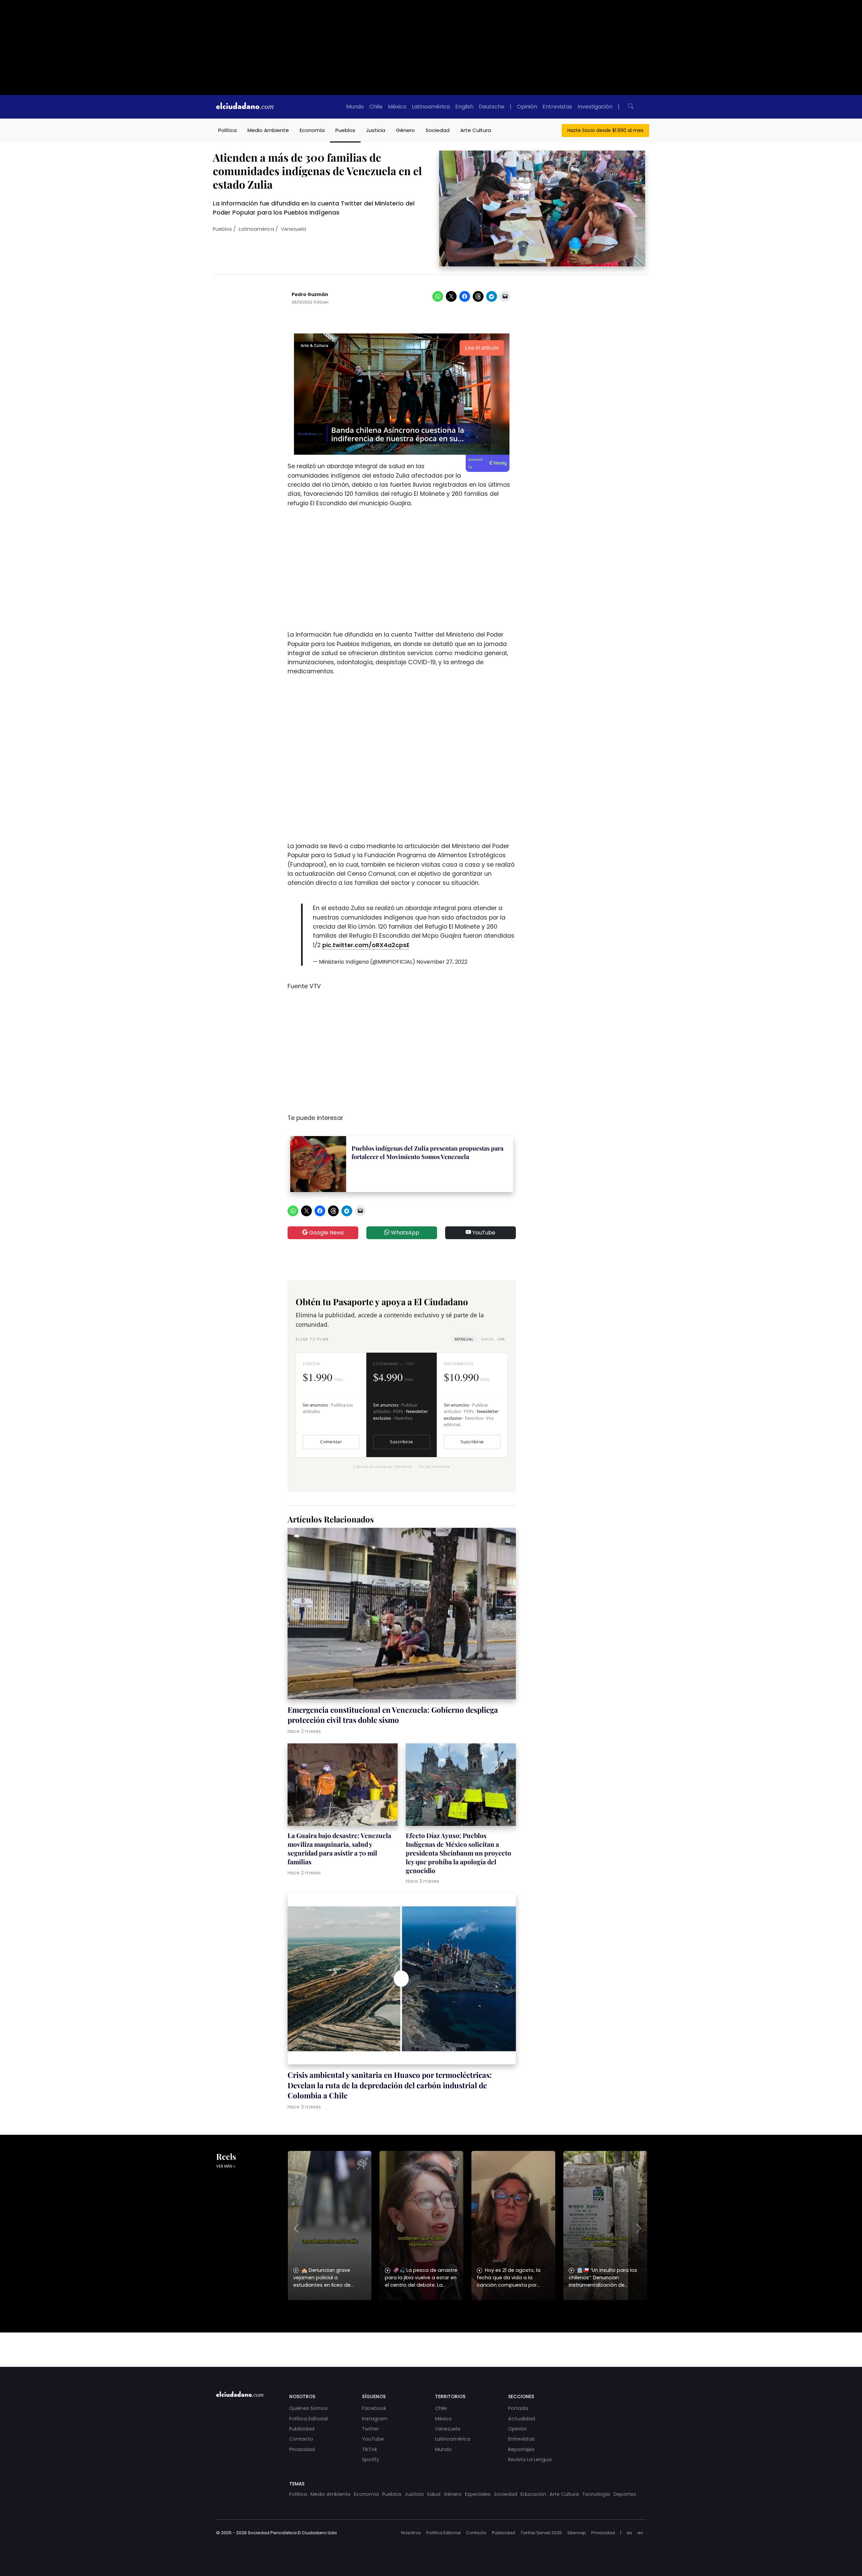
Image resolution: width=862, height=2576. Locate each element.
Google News (326, 1233)
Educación (533, 2494)
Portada (518, 2408)
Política (227, 130)
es (629, 2533)
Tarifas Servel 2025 (541, 2533)
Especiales (478, 2494)
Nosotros (411, 2533)
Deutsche (492, 107)
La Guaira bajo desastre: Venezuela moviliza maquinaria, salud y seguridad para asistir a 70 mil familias (339, 1848)
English (464, 107)
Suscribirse (401, 1442)
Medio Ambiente (268, 130)
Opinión (527, 107)
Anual (493, 1339)
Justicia (376, 130)
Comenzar (331, 1442)
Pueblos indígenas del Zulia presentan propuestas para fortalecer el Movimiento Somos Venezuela (427, 1152)
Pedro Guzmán (310, 295)
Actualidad (522, 2419)
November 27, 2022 (442, 962)
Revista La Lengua (530, 2459)
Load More (431, 2343)
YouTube (483, 1233)
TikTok (370, 2449)
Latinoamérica (431, 107)
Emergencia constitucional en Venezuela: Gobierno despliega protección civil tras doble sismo (393, 1715)
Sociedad (438, 130)
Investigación (595, 107)
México (397, 107)
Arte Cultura (476, 130)
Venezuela (293, 229)
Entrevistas (557, 107)
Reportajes (521, 2449)
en (640, 2533)
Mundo (355, 107)
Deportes (625, 2494)
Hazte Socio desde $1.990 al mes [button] (605, 130)
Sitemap (577, 2533)
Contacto (301, 2439)
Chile (376, 107)
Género (405, 130)
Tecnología (596, 2494)
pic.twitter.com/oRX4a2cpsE (366, 945)
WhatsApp (404, 1233)
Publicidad (302, 2429)
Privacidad (302, 2449)
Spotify (371, 2459)
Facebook (374, 2408)
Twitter (370, 2429)
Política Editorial (308, 2419)
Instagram (375, 2419)
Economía (312, 130)
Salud (434, 2494)
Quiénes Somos (308, 2408)
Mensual (464, 1339)
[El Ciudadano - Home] (245, 107)
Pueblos (345, 130)
